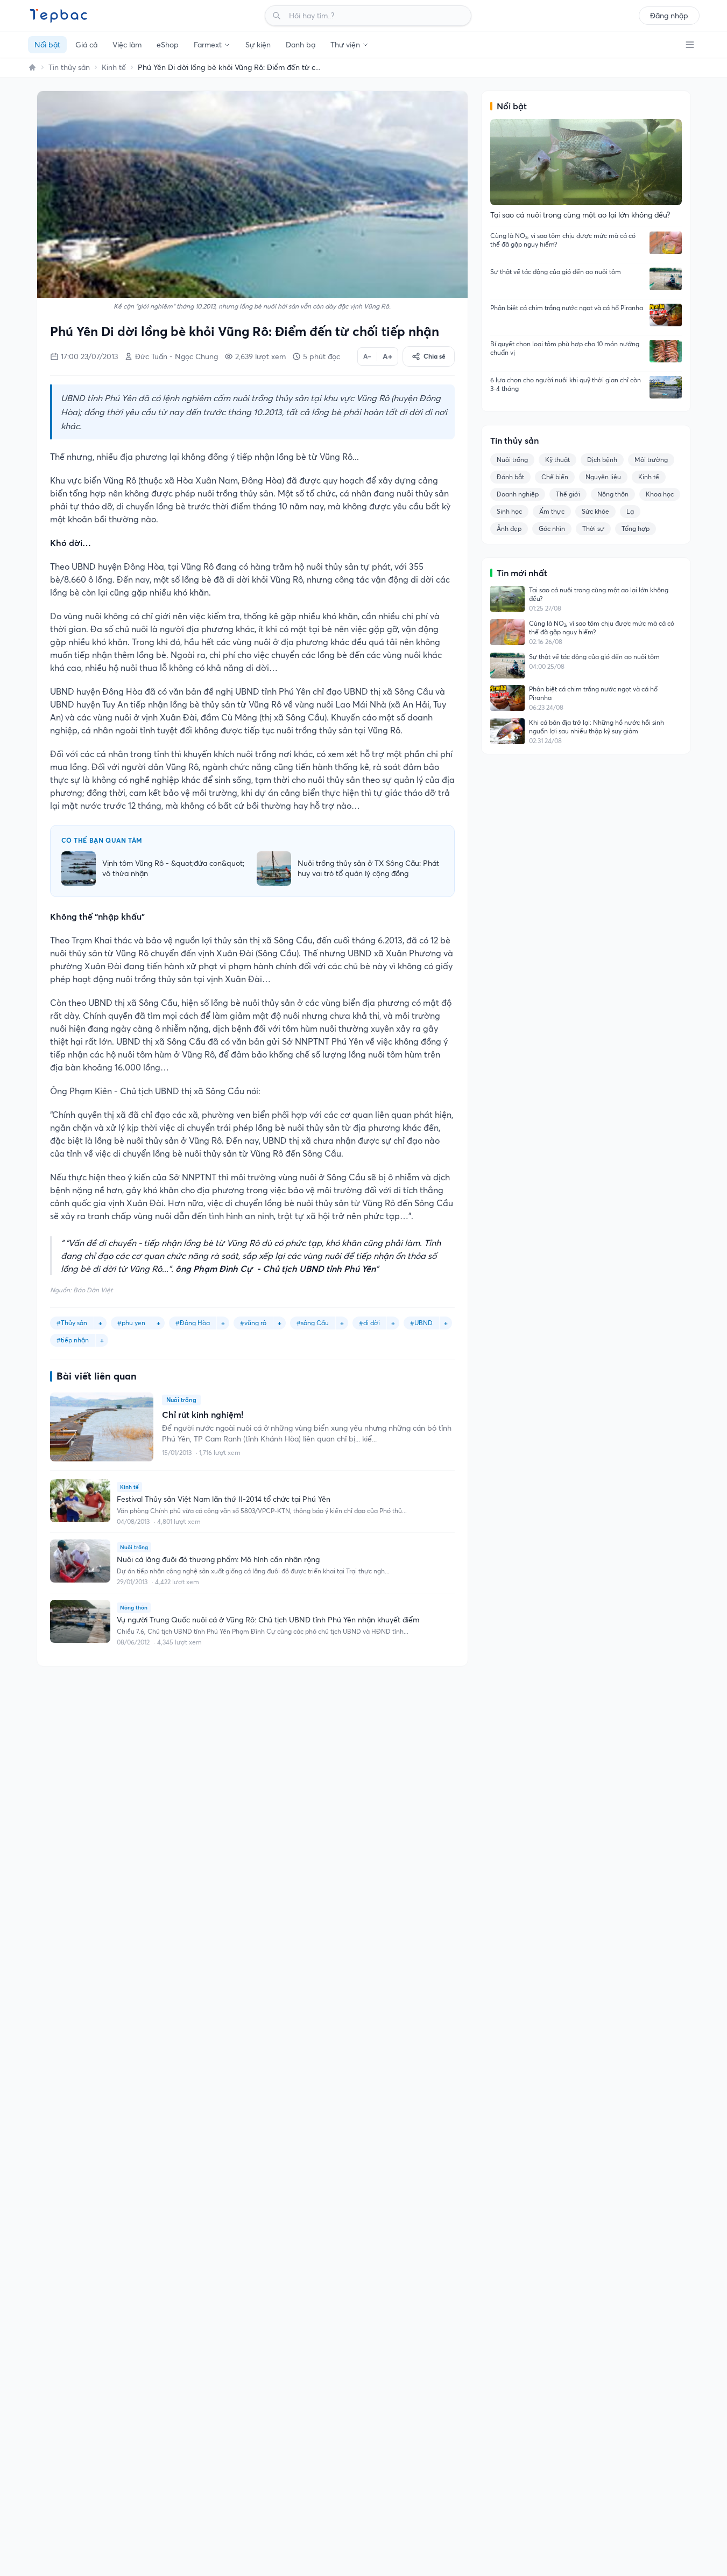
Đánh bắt (510, 477)
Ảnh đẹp (509, 528)
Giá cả (86, 45)
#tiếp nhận (73, 1340)
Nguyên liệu (603, 477)
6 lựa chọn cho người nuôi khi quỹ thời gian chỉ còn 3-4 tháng (566, 384)
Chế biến (555, 477)
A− (367, 356)
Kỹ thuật (557, 460)
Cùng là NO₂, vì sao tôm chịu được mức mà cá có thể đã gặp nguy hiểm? (563, 240)
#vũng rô (253, 1323)
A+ (387, 356)
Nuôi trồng (512, 460)
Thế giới (568, 494)
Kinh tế (114, 67)
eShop (168, 45)
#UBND (421, 1323)
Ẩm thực (552, 511)
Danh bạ (301, 45)
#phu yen (131, 1323)
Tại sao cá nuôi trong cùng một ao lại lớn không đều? (599, 594)
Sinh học (509, 511)
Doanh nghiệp (518, 494)
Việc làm (127, 45)
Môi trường (651, 460)
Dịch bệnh (602, 460)
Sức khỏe (595, 511)
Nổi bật (47, 45)
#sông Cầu (313, 1323)
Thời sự (593, 528)
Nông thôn (613, 494)
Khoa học (660, 494)
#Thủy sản (72, 1323)
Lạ (630, 511)
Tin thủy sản (69, 67)
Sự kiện (258, 45)
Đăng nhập (669, 16)
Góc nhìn (552, 528)
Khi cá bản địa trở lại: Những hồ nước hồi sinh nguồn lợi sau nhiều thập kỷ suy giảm (597, 727)
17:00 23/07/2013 (89, 356)
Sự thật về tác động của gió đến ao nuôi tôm (556, 272)
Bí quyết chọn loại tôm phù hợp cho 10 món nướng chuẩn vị (565, 348)
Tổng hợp (636, 528)
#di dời (369, 1323)
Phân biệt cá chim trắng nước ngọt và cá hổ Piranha (567, 308)
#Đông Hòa (193, 1323)
